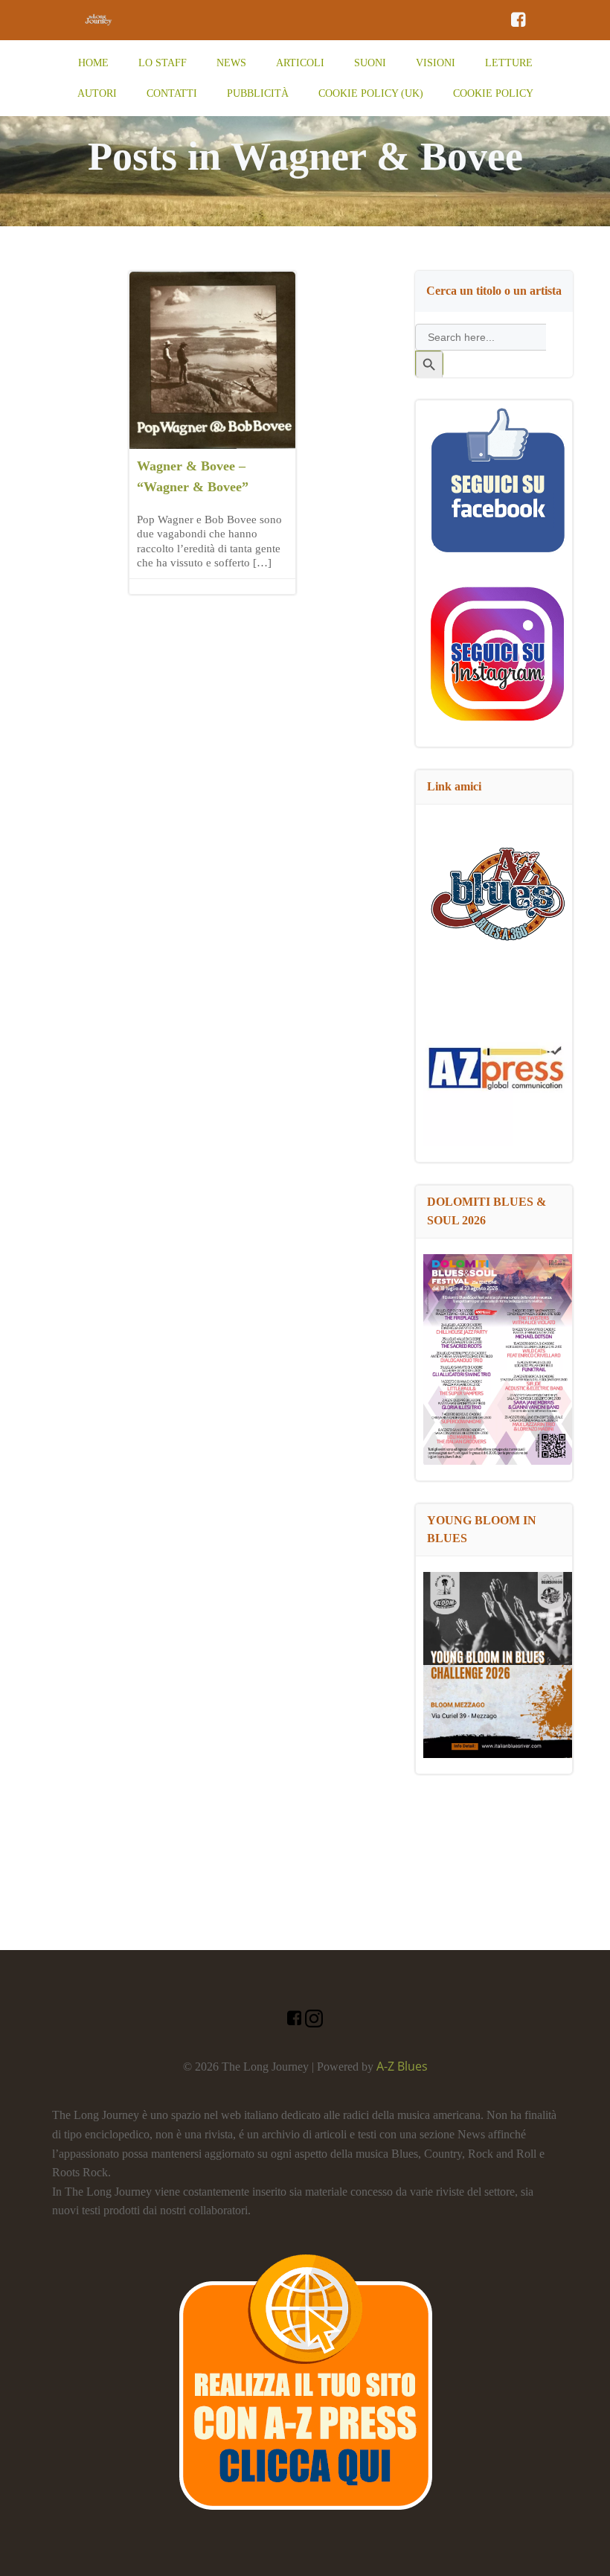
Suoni (370, 63)
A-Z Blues (402, 2066)
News (231, 63)
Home (93, 63)
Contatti (172, 93)
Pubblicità (258, 93)
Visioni (436, 63)
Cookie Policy (493, 93)
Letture (509, 63)
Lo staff (163, 63)
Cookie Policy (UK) (371, 93)
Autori (97, 93)
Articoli (300, 63)
